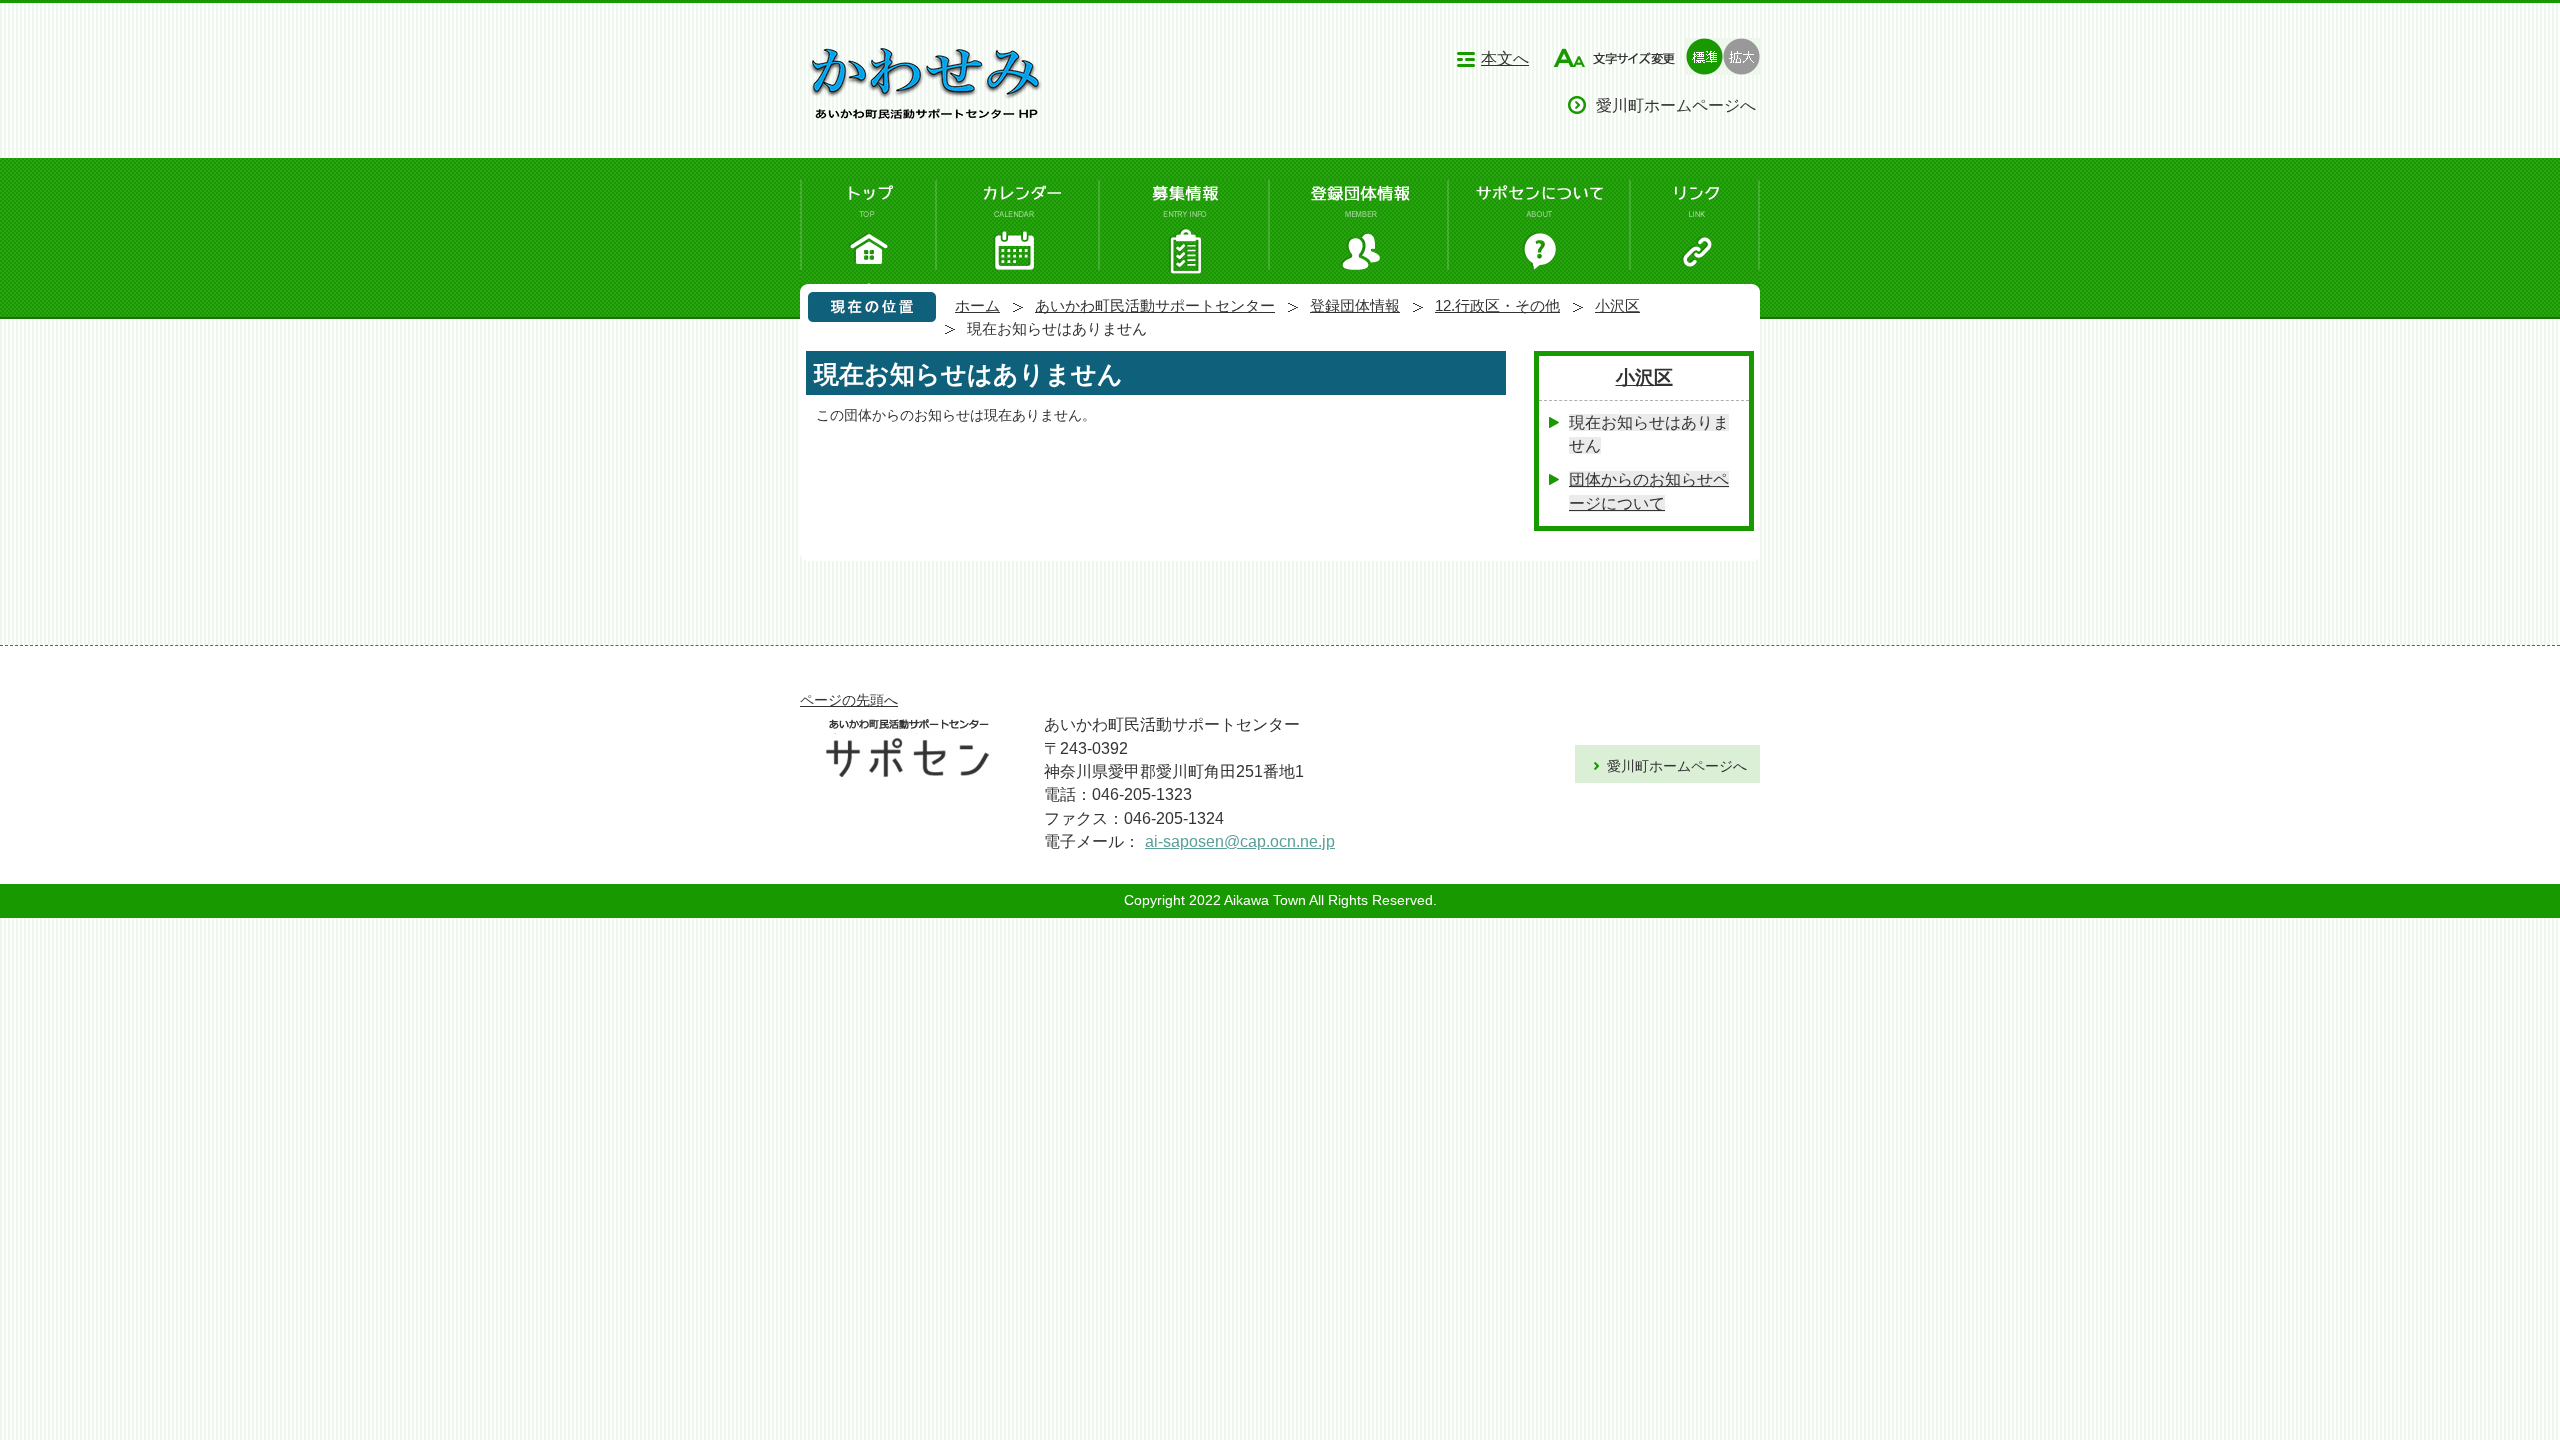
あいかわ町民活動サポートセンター (1155, 305)
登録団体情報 (1355, 305)
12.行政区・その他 (1497, 305)
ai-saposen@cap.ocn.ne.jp (1240, 841)
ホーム (977, 305)
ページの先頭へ (849, 700)
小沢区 (1617, 305)
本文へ (1505, 58)
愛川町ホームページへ (1676, 105)
